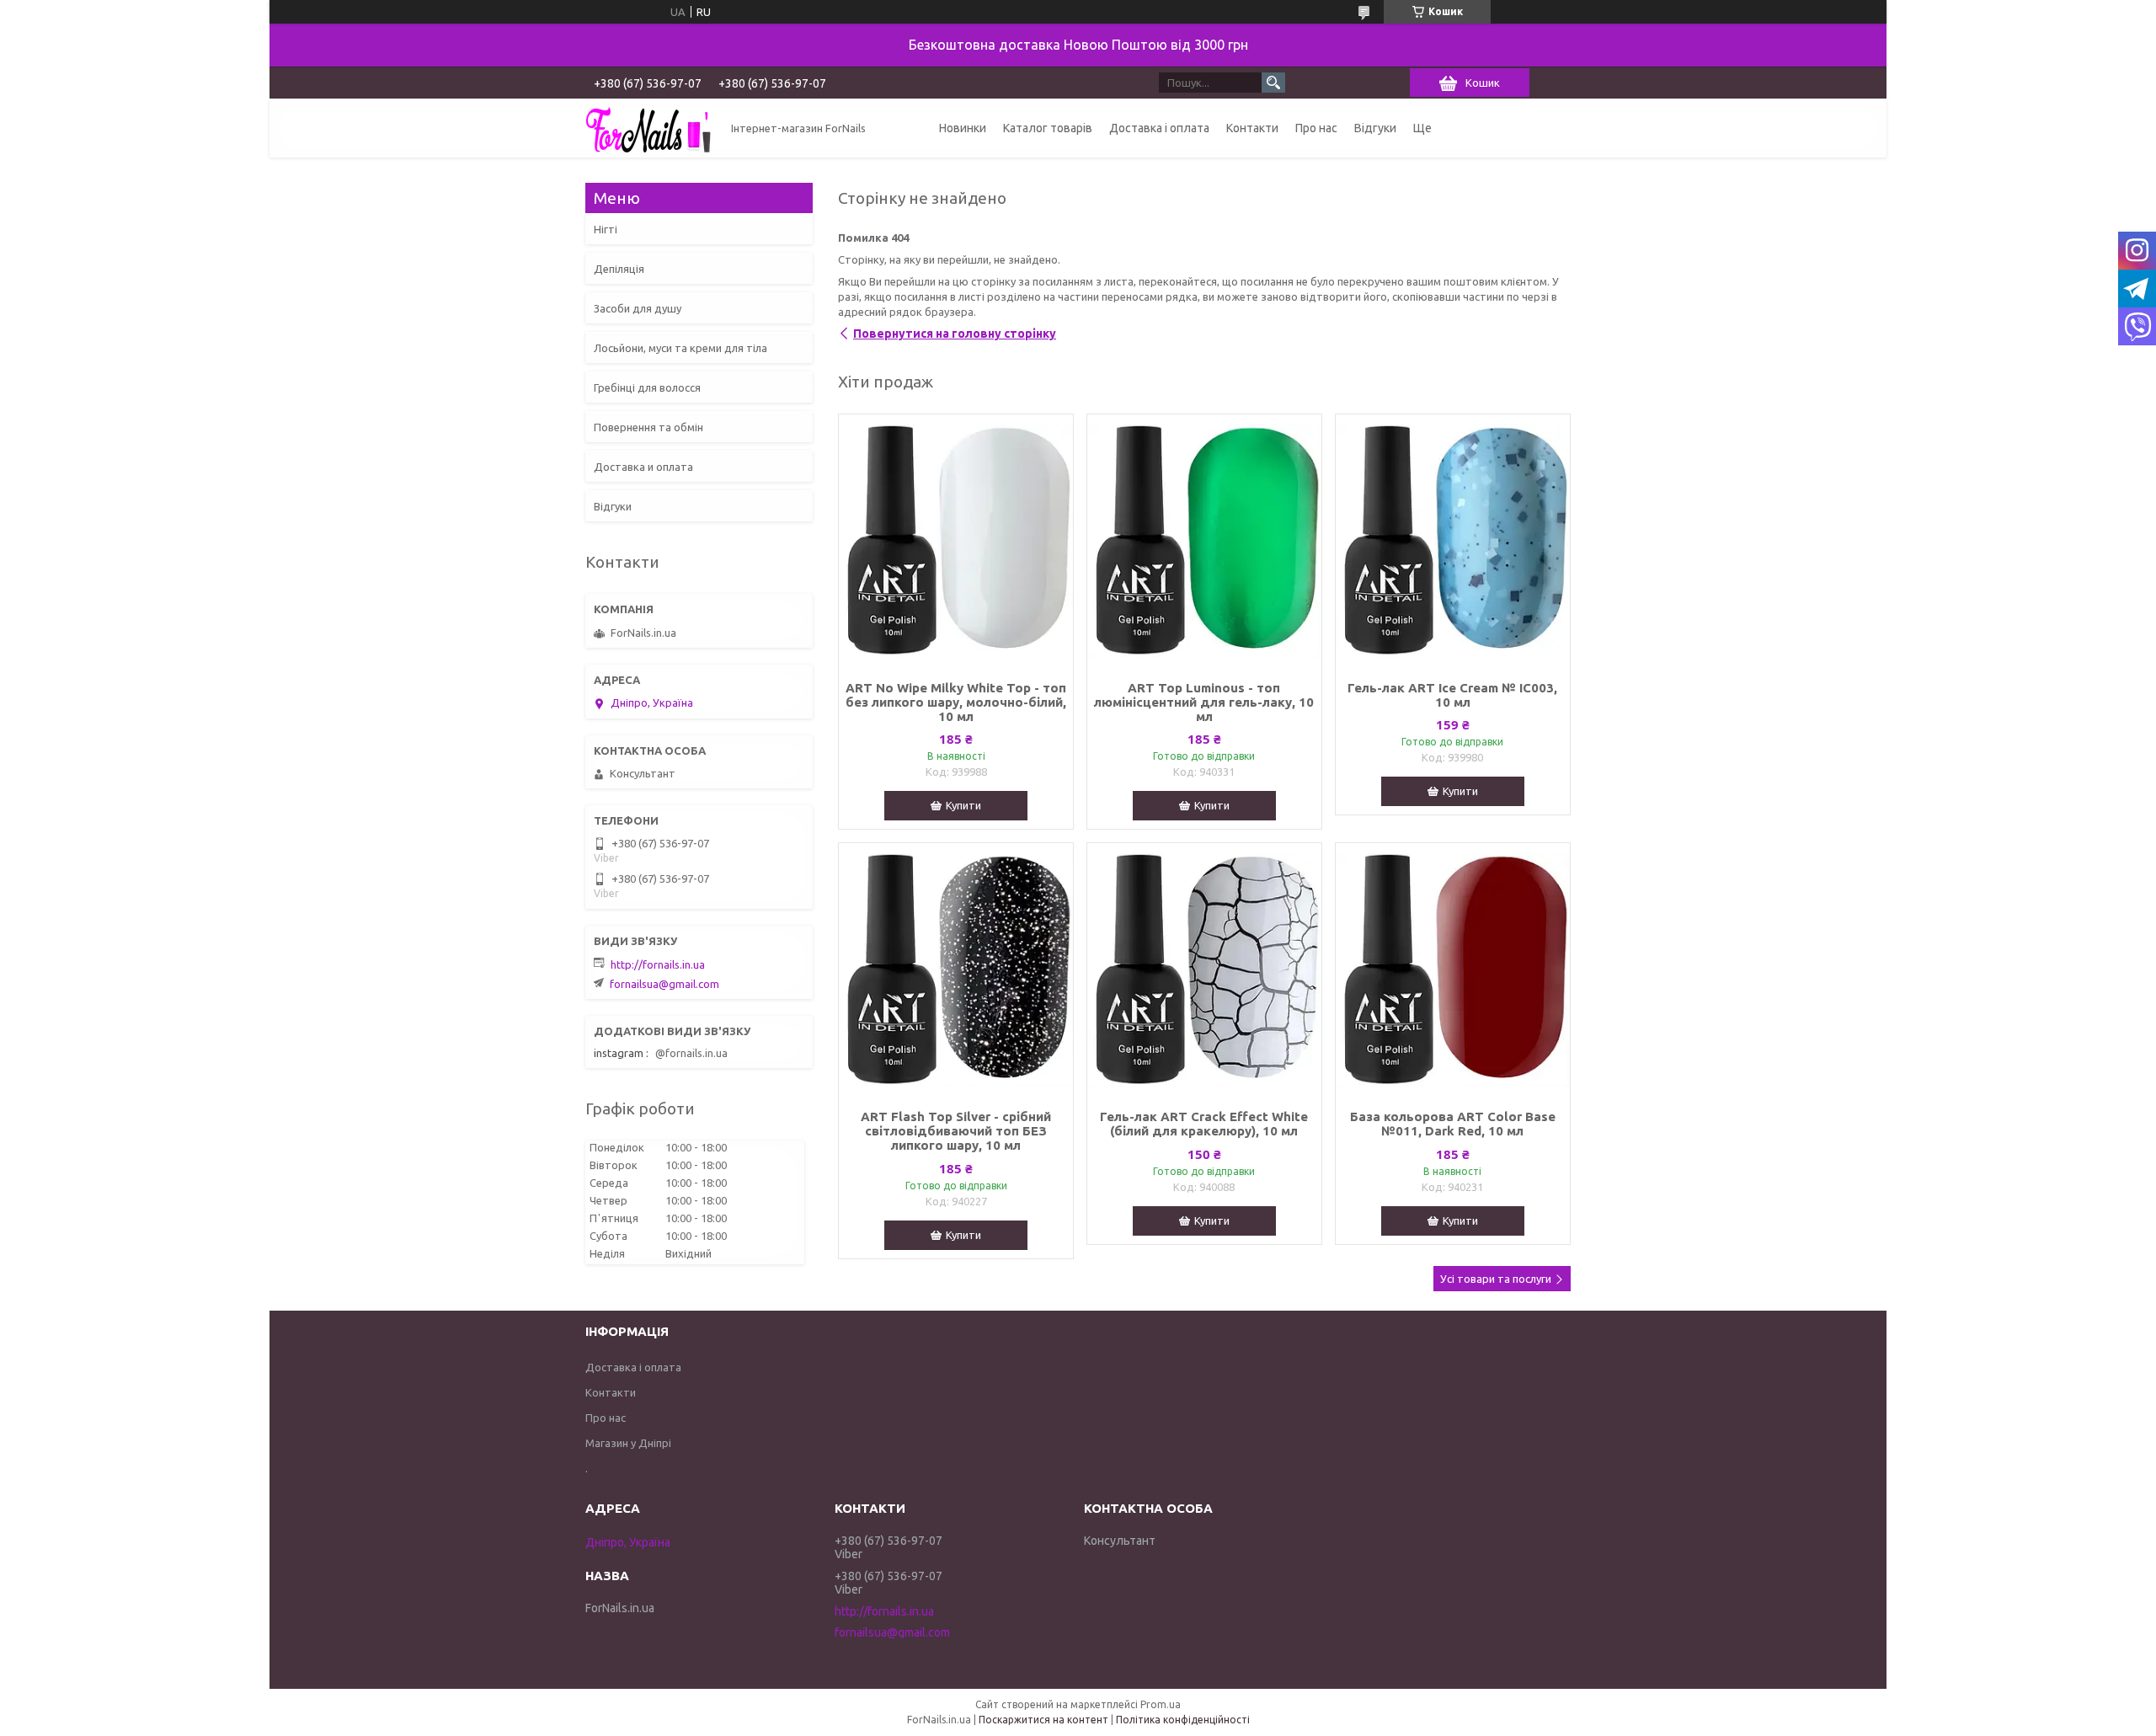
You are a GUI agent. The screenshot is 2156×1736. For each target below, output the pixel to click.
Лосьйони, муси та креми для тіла (680, 348)
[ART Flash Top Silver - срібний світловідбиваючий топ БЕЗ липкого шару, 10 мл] (956, 969)
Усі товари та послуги (1496, 1279)
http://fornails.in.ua (658, 964)
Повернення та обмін (648, 427)
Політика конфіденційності (1183, 1720)
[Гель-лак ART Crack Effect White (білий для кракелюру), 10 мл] (1204, 969)
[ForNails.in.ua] (648, 128)
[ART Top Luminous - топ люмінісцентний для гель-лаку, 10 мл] (1204, 541)
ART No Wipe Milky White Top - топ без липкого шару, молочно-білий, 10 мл (956, 702)
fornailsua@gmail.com (664, 984)
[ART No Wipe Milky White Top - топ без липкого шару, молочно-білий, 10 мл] (956, 541)
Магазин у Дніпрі (628, 1443)
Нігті (606, 229)
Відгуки (1375, 128)
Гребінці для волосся (647, 387)
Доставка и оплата (643, 467)
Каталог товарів (1048, 128)
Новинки (963, 128)
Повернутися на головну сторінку (955, 334)
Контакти (1252, 128)
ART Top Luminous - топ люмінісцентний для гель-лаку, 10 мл (1204, 702)
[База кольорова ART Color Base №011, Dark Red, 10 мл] (1453, 969)
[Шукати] (1273, 83)
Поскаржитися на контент (1043, 1720)
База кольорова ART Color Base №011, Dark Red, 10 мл (1453, 1124)
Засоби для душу (638, 308)
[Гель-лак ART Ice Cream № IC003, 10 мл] (1453, 541)
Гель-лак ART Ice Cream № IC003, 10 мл (1452, 695)
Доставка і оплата (1159, 128)
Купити (963, 805)
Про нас (1316, 128)
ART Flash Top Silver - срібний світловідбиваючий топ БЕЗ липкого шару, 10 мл (956, 1131)
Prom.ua (1161, 1704)
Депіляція (619, 269)
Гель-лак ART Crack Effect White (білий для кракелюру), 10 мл (1204, 1124)
